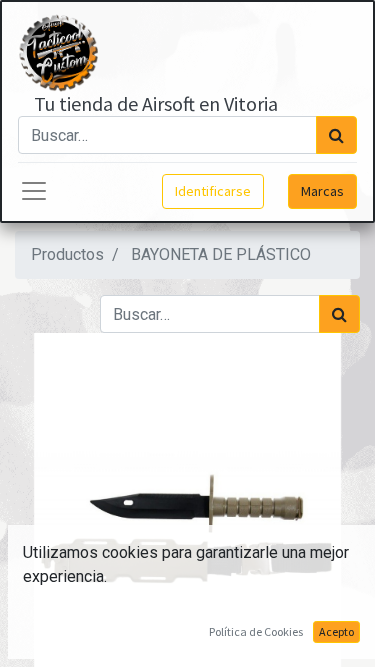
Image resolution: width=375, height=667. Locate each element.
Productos (67, 254)
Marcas (322, 191)
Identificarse (213, 191)
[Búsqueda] (336, 135)
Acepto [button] (336, 631)
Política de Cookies (256, 631)
